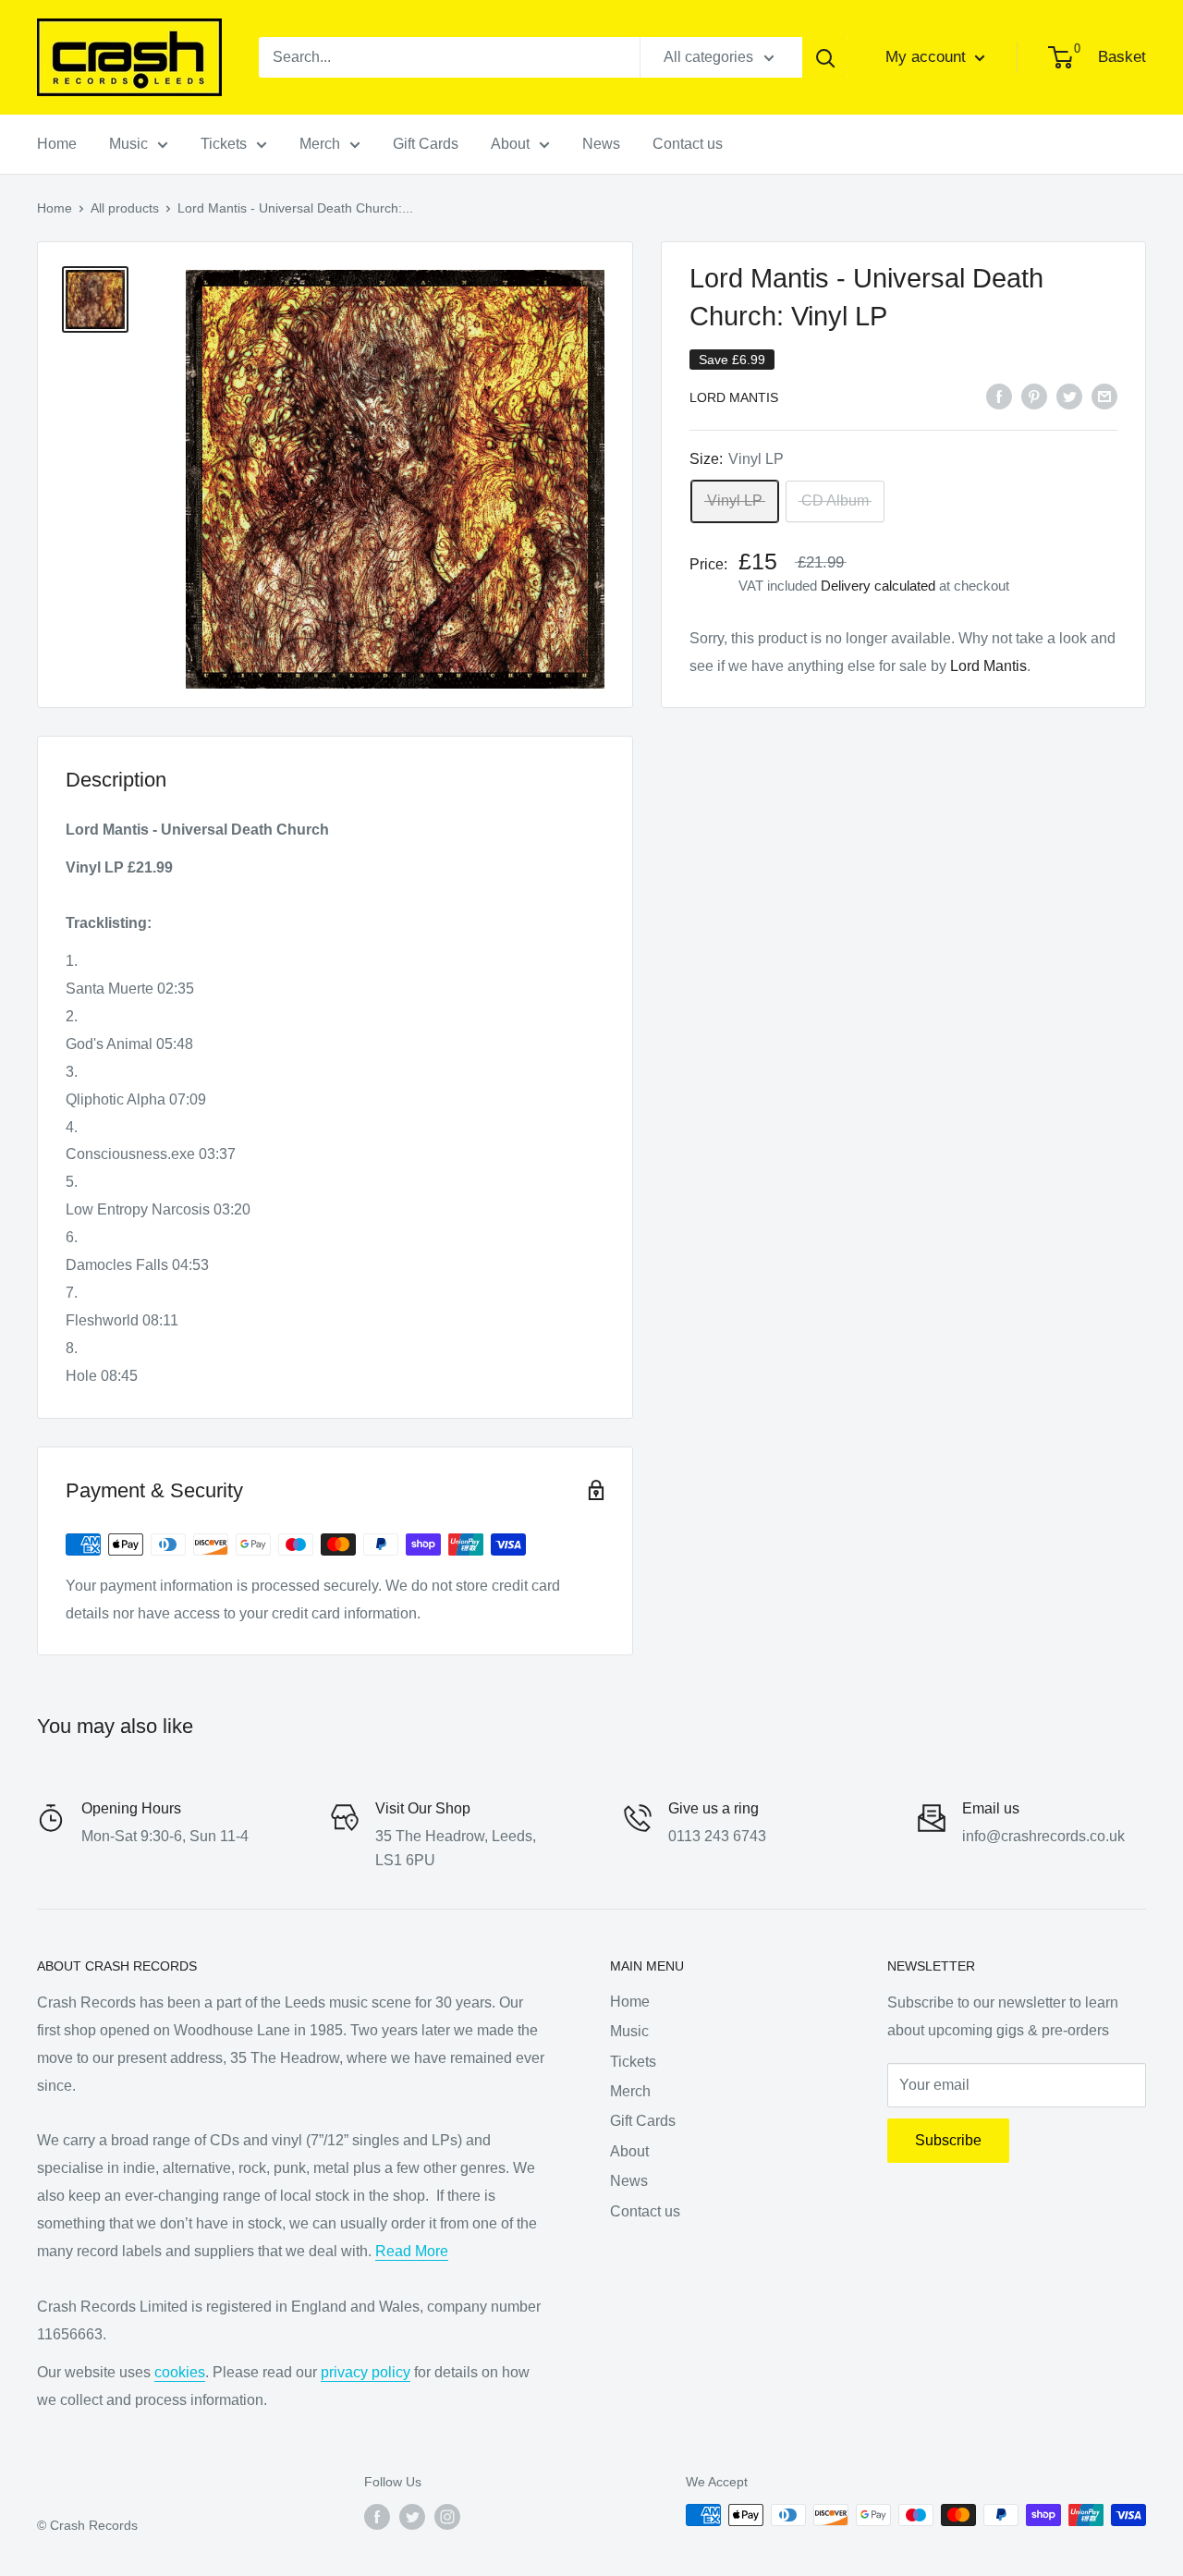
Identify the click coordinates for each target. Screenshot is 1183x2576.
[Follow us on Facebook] (377, 2517)
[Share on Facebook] (999, 396)
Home (57, 144)
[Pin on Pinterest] (1034, 396)
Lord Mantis (734, 397)
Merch (320, 144)
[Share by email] (1104, 396)
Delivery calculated (878, 586)
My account (928, 57)
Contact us (688, 144)
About (510, 144)
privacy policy (366, 2372)
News (601, 144)
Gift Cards (426, 144)
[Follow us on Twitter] (412, 2517)
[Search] (825, 57)
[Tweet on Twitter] (1069, 396)
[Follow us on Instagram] (447, 2517)
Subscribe (948, 2140)
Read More (412, 2251)
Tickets (224, 144)
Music (128, 144)
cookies (180, 2372)
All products (125, 208)
